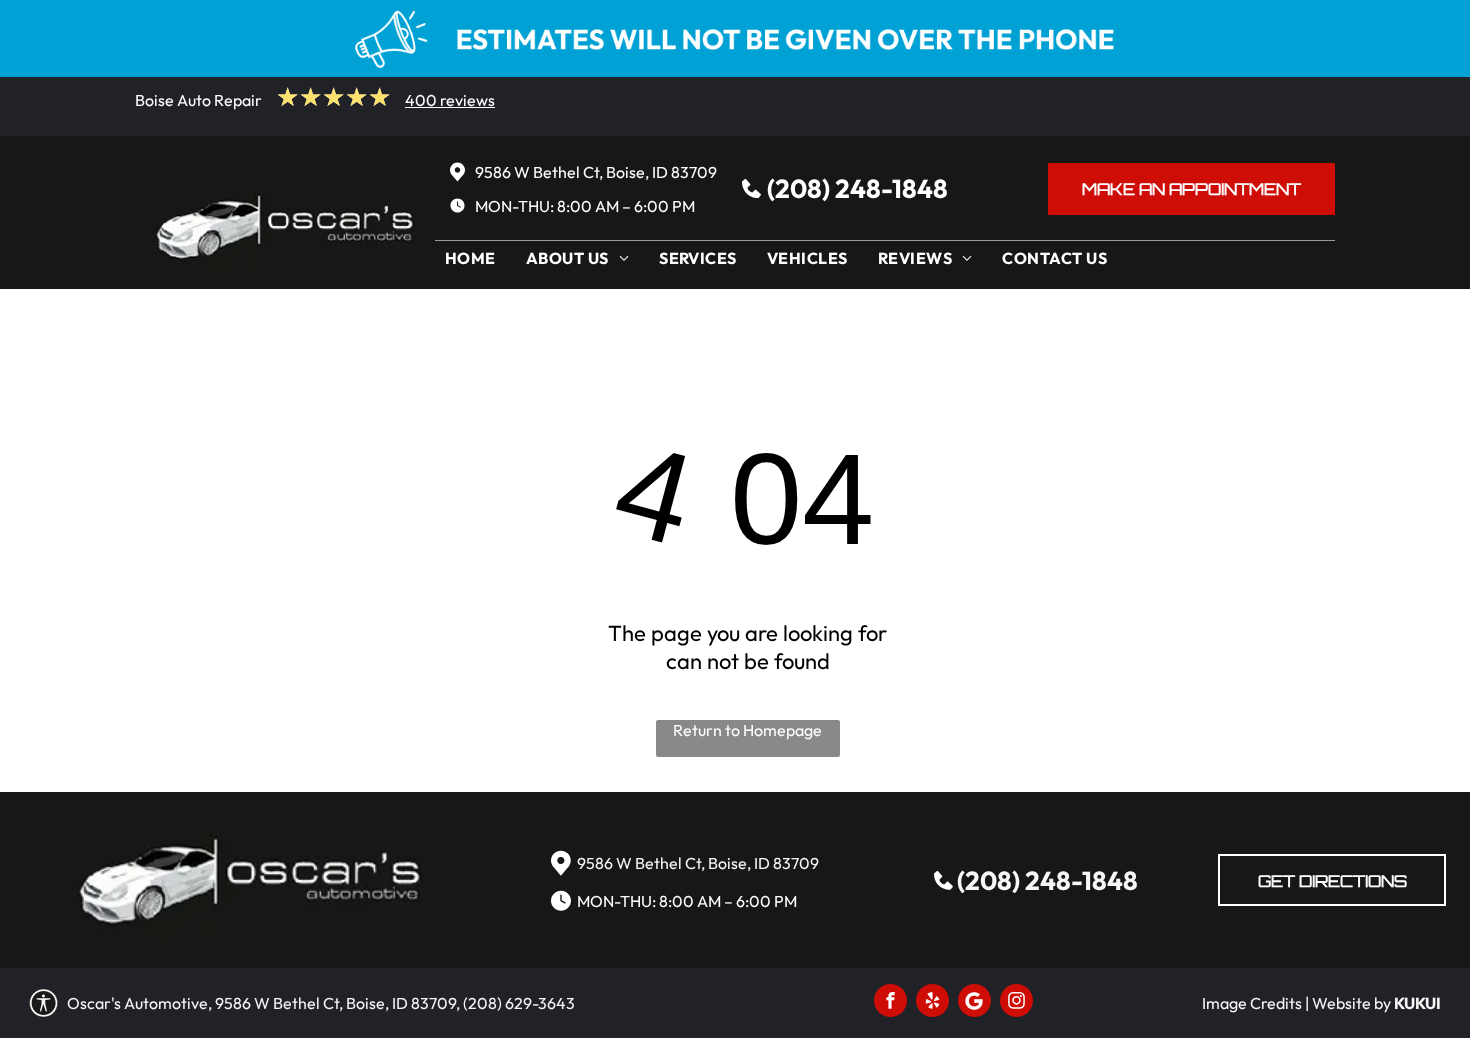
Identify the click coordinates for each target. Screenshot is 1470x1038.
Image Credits (1252, 1003)
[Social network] (974, 1003)
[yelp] (932, 1003)
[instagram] (1016, 1003)
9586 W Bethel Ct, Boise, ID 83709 (596, 172)
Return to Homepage (747, 730)
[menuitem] (475, 263)
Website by (1351, 1003)
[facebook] (890, 1003)
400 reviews (450, 100)
